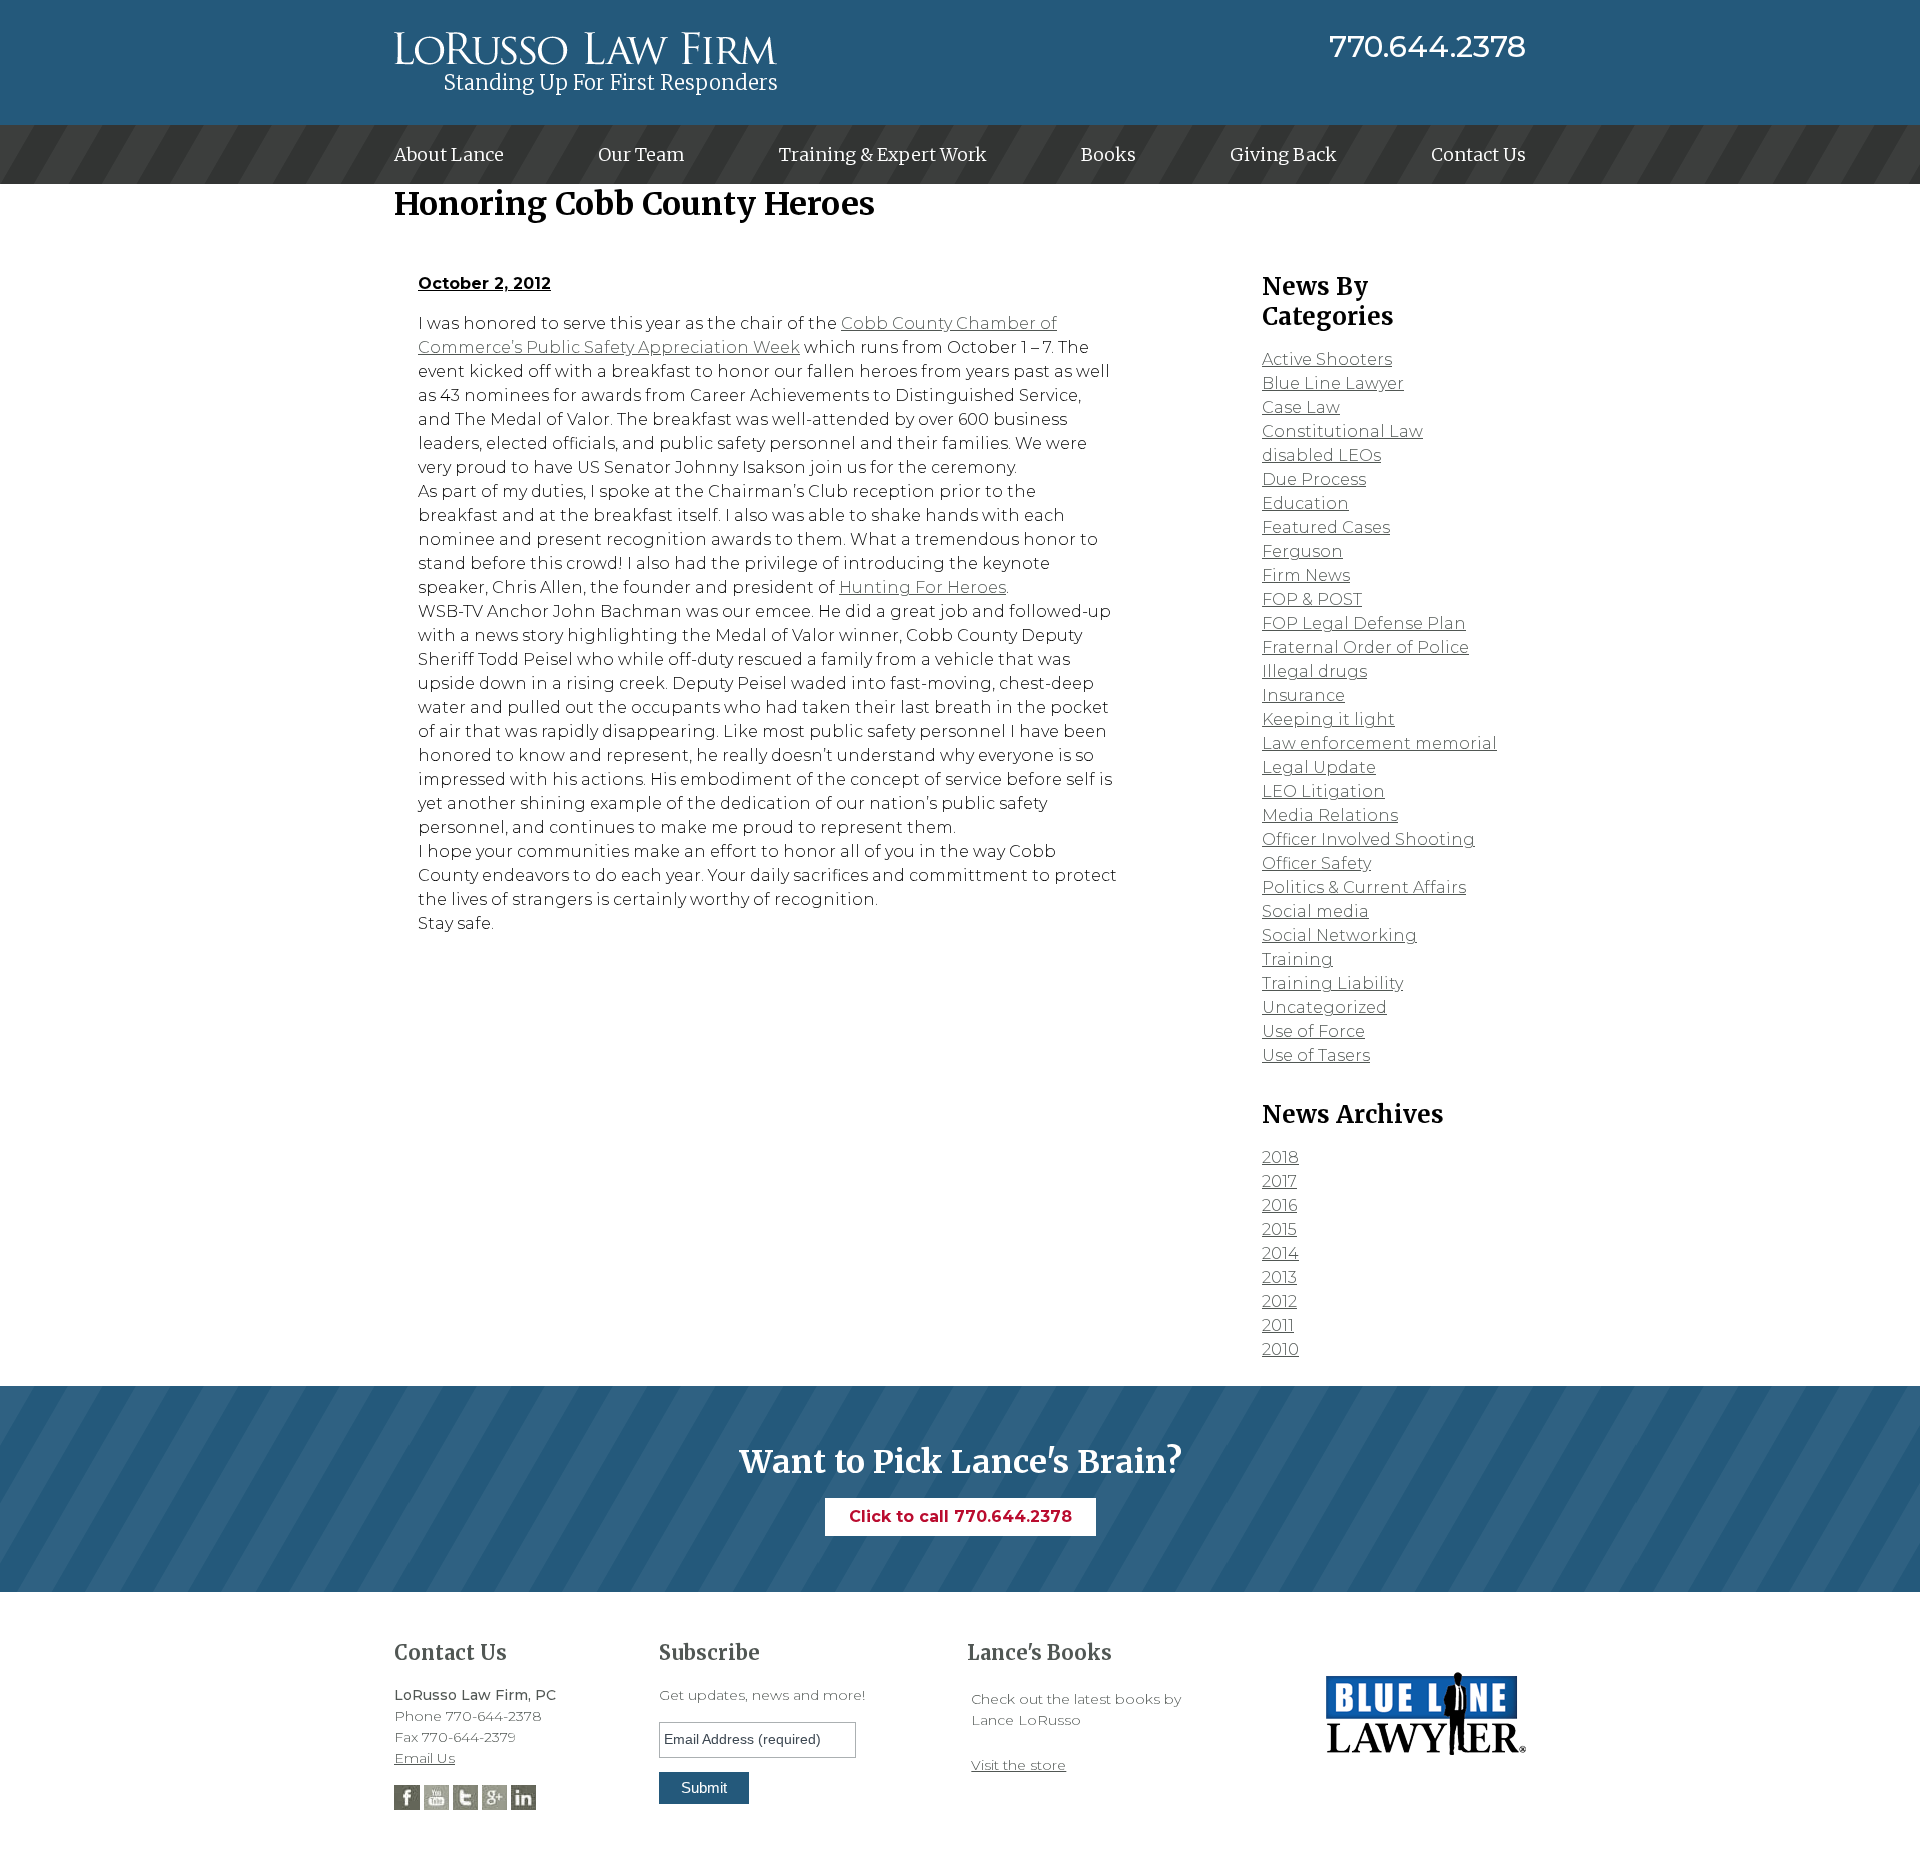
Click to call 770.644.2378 (960, 1516)
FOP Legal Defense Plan (1364, 623)
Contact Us (1478, 154)
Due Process (1314, 479)
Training (1297, 959)
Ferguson (1302, 551)
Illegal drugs (1314, 671)
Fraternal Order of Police (1365, 647)
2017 (1279, 1181)
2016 (1279, 1205)
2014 (1280, 1253)
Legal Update (1319, 767)
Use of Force (1313, 1031)
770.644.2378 (1427, 47)
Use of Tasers (1316, 1055)
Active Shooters (1327, 359)
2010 (1280, 1349)
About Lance (449, 154)
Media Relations (1330, 815)
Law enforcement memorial (1379, 743)
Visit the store (1018, 1765)
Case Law (1301, 407)
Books (1108, 154)
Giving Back (1283, 154)
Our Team (641, 154)
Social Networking (1339, 935)
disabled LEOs (1321, 455)
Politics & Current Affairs (1364, 887)
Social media (1315, 911)
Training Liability (1332, 983)
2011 (1278, 1325)
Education (1305, 503)
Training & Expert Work (883, 154)
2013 (1279, 1277)
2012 (1279, 1301)
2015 (1279, 1229)
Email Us (424, 1758)
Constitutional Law (1342, 431)
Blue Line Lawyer (1333, 383)
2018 (1280, 1157)
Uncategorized (1324, 1007)
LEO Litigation (1323, 791)
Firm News (1306, 575)
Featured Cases (1326, 527)
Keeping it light (1328, 719)
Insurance (1303, 695)
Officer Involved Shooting (1368, 839)
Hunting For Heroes (922, 587)
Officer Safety (1316, 863)
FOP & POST (1312, 599)
